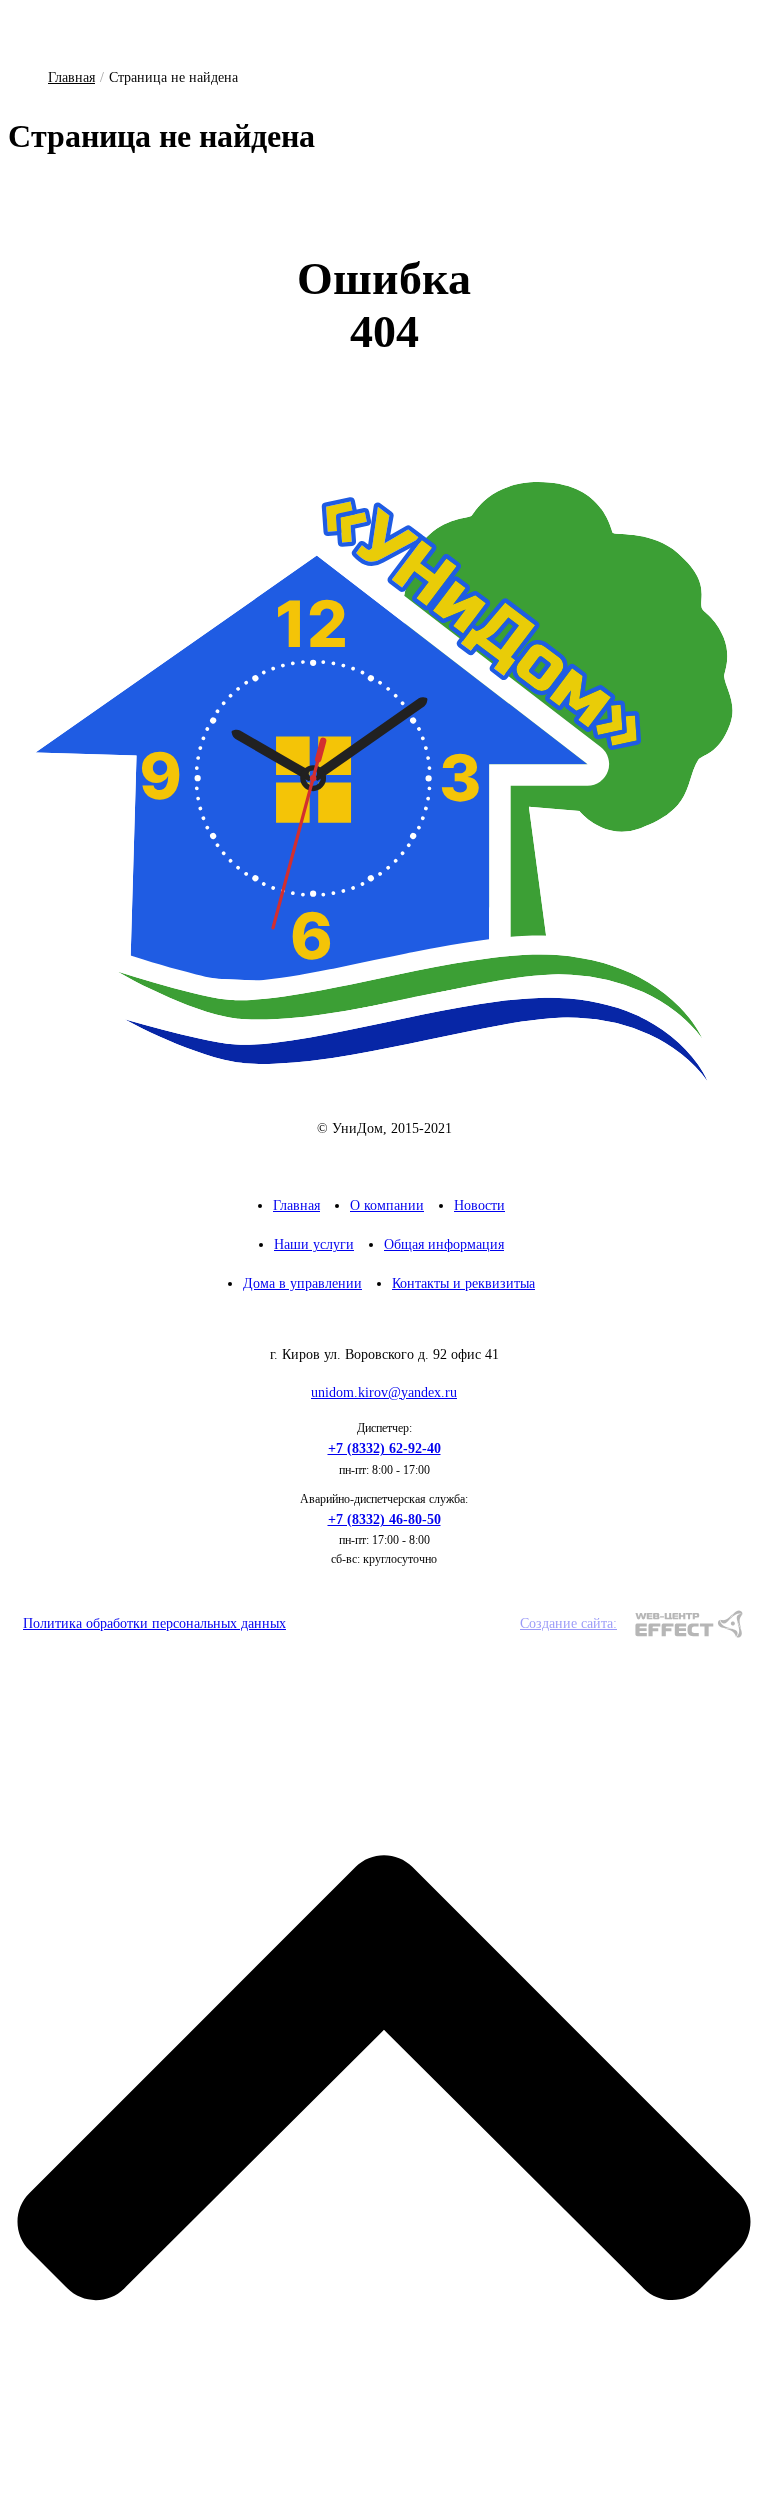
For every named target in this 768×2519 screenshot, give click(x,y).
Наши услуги (314, 1244)
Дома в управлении (302, 1283)
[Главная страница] (384, 782)
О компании (387, 1205)
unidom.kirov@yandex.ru (384, 1392)
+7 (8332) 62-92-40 (384, 1448)
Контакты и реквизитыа (463, 1283)
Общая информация (444, 1244)
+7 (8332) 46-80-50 (384, 1519)
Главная (71, 77)
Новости (479, 1205)
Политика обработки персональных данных (154, 1623)
